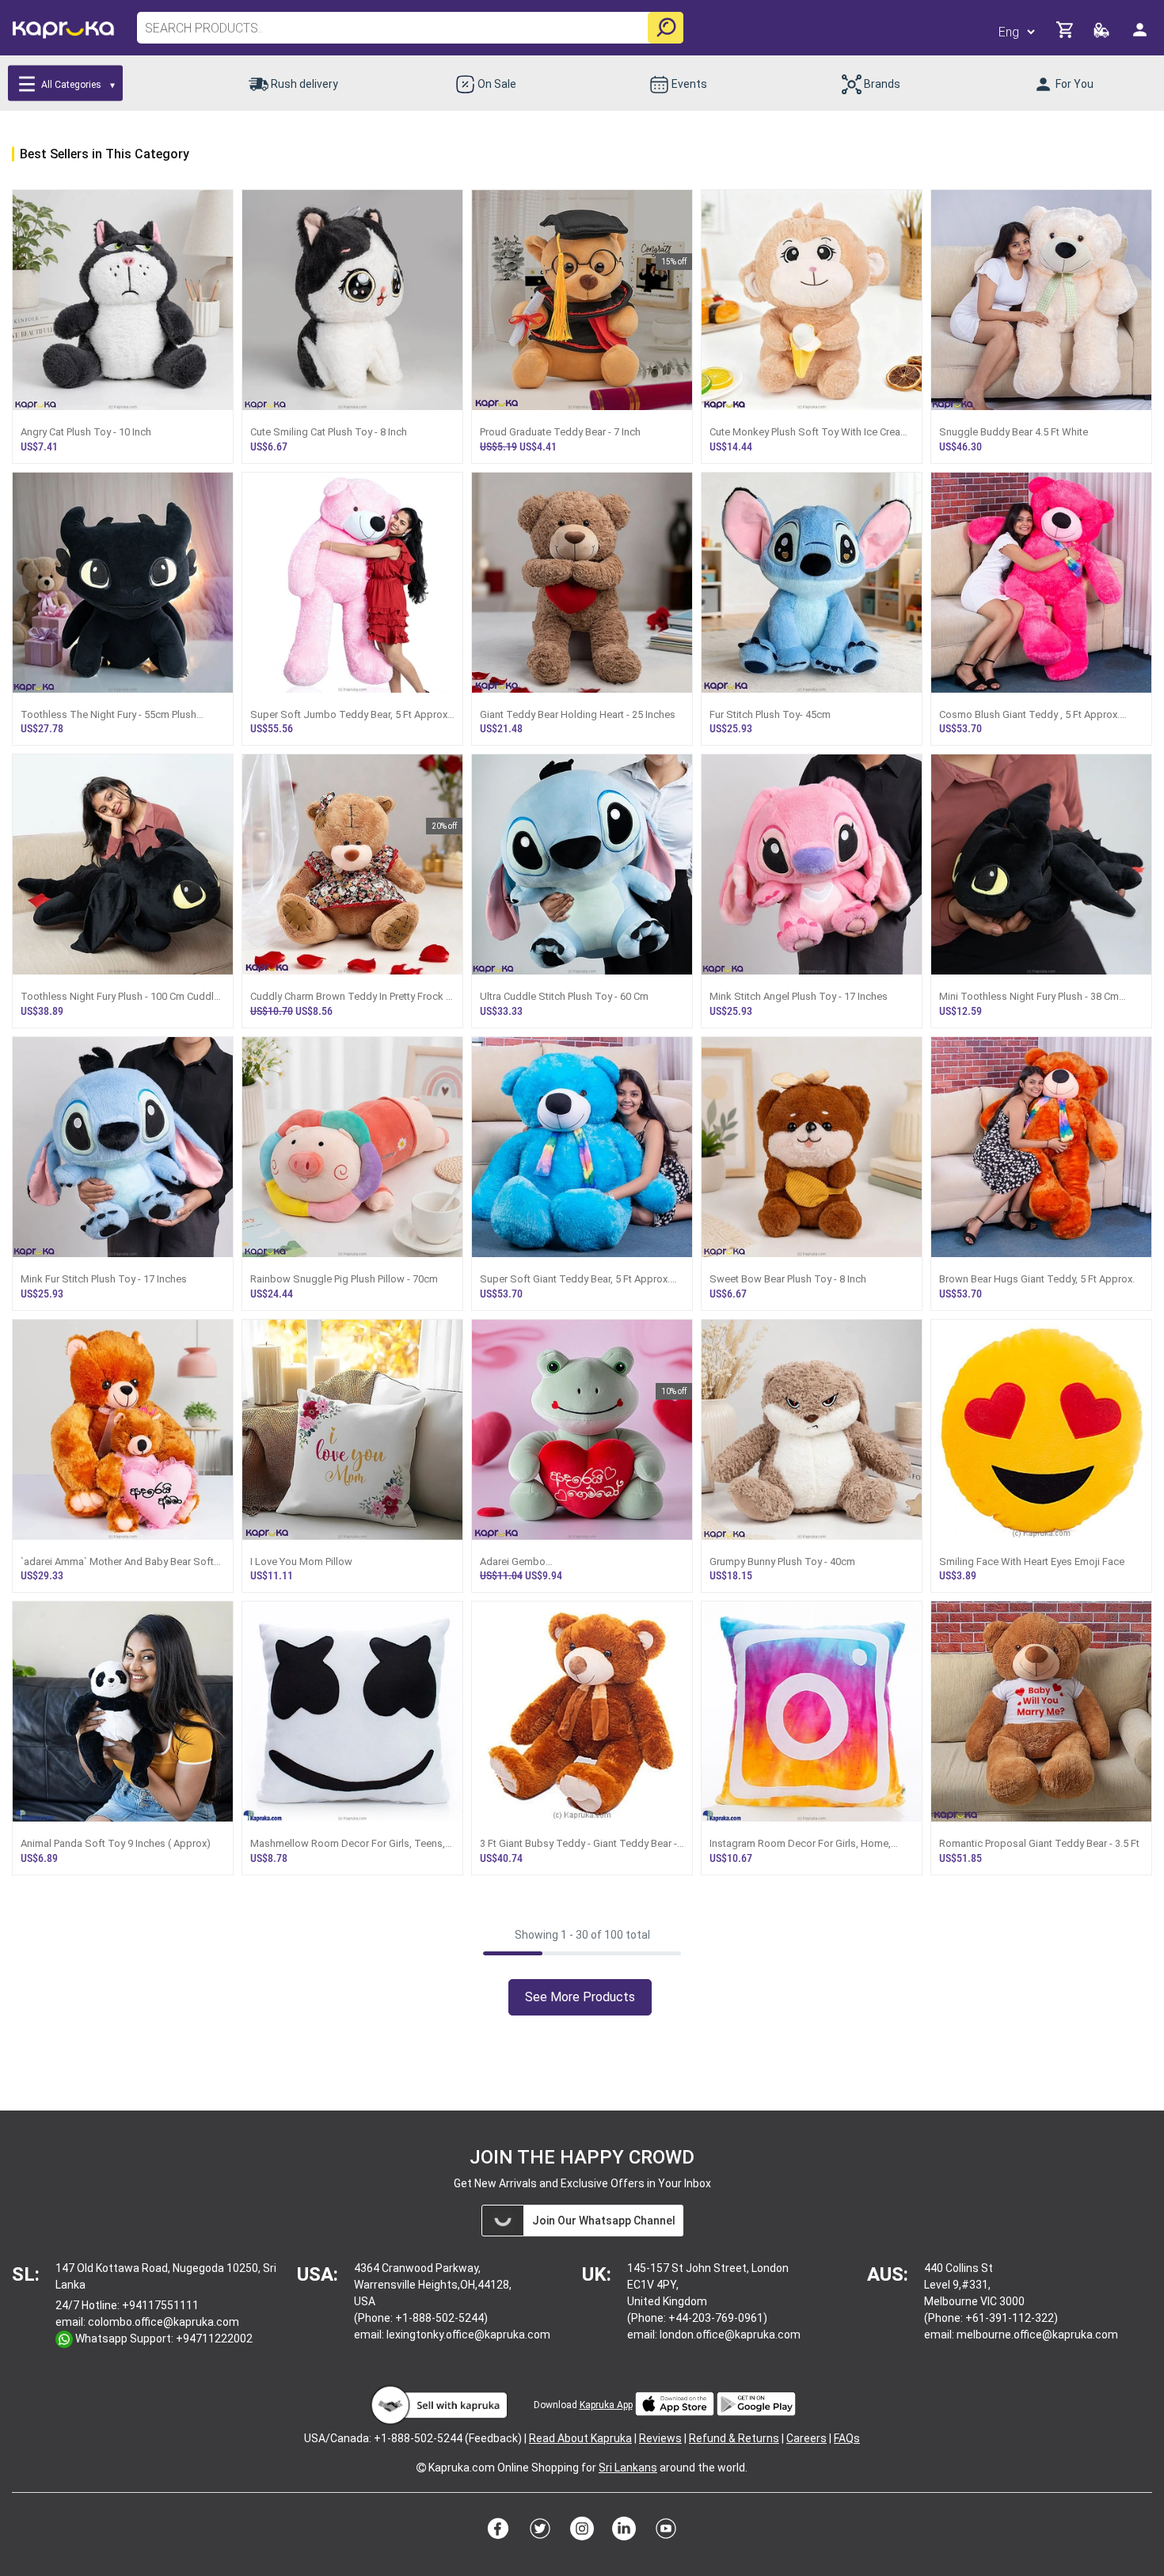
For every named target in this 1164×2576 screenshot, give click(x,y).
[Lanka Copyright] (421, 2468)
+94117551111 (160, 2305)
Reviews (660, 2438)
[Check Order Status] (1103, 34)
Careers (806, 2438)
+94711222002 (214, 2339)
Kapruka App (606, 2405)
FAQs (847, 2438)
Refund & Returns (734, 2438)
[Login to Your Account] (1141, 36)
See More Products (580, 1997)
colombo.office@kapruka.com (164, 2322)
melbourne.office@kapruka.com (1037, 2335)
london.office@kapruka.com (730, 2335)
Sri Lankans (628, 2468)
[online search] (666, 28)
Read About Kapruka (580, 2438)
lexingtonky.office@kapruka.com (468, 2335)
